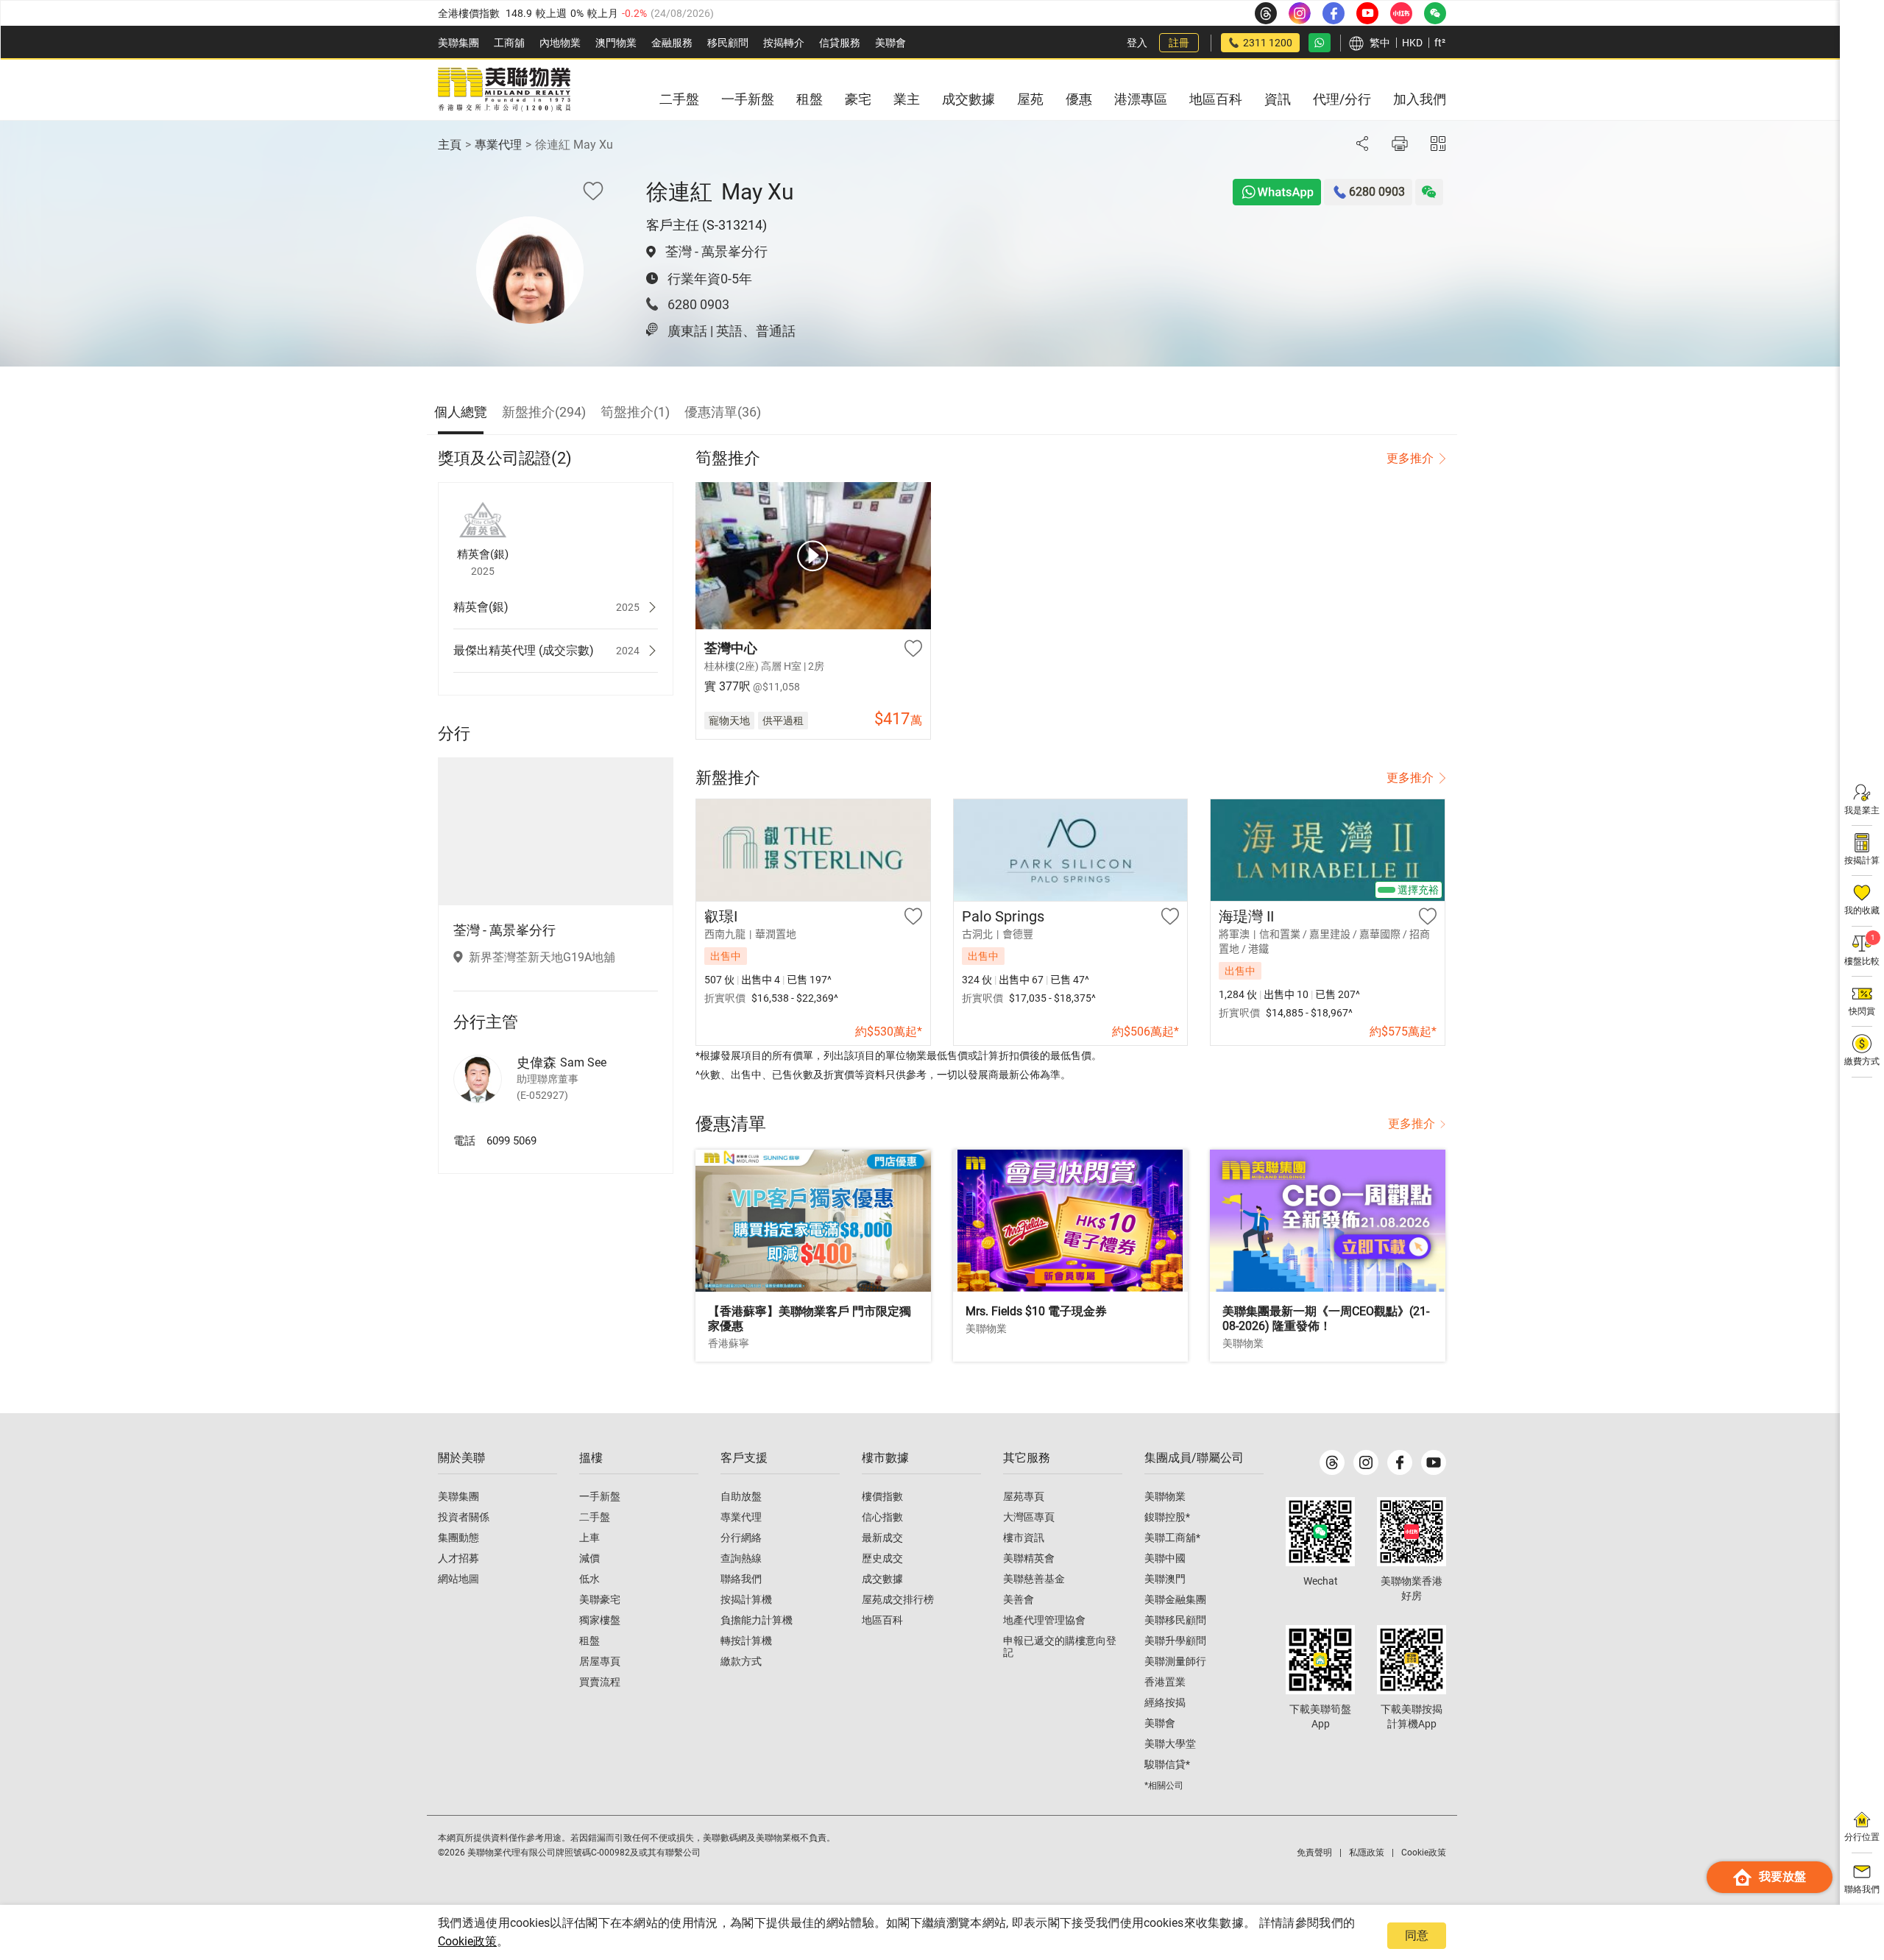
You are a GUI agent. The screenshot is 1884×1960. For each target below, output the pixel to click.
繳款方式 (741, 1661)
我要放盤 (1782, 1876)
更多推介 (1410, 458)
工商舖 (509, 43)
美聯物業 (1165, 1496)
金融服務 (672, 43)
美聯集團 (458, 43)
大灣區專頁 (1029, 1517)
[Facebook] (1400, 1462)
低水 (589, 1579)
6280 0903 (698, 304)
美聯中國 (1165, 1558)
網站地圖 (458, 1579)
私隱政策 (1367, 1853)
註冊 (1179, 43)
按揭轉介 (784, 43)
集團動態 (458, 1538)
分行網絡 (741, 1538)
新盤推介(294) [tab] (544, 412)
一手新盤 (600, 1496)
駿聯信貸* (1167, 1764)
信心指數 (882, 1517)
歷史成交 (882, 1558)
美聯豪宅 (600, 1599)
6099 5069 (511, 1141)
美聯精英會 (1029, 1558)
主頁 (450, 145)
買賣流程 (600, 1682)
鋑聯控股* (1167, 1517)
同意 (1417, 1935)
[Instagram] (1366, 1462)
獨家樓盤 (600, 1620)
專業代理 (498, 145)
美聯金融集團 (1175, 1599)
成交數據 (882, 1579)
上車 (589, 1538)
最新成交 (882, 1538)
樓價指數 (882, 1496)
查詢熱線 (741, 1558)
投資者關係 (464, 1517)
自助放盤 (741, 1496)
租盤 (589, 1641)
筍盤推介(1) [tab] (635, 412)
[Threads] (1332, 1462)
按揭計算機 (746, 1599)
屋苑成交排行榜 (898, 1599)
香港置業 (1165, 1682)
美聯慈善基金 (1034, 1579)
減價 (589, 1558)
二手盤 (595, 1517)
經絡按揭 (1165, 1702)
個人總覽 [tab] (461, 412)
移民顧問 (728, 43)
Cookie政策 (467, 1941)
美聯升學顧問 (1175, 1641)
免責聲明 (1314, 1853)
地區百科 (882, 1620)
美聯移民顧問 (1175, 1620)
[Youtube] (1434, 1462)
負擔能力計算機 (757, 1620)
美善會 (1019, 1599)
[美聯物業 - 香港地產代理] (504, 90)
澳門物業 (616, 43)
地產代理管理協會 (1044, 1620)
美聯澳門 (1165, 1579)
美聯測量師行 (1175, 1661)
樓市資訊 (1024, 1538)
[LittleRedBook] (1412, 1532)
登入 (1137, 43)
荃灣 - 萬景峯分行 (716, 251)
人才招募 (458, 1558)
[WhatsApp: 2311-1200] (1320, 43)
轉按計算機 (746, 1641)
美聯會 (890, 43)
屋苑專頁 (1024, 1496)
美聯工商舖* (1172, 1538)
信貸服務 (840, 43)
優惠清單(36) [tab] (723, 412)
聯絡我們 (741, 1579)
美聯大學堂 (1170, 1744)
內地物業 (560, 43)
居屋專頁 (600, 1661)
